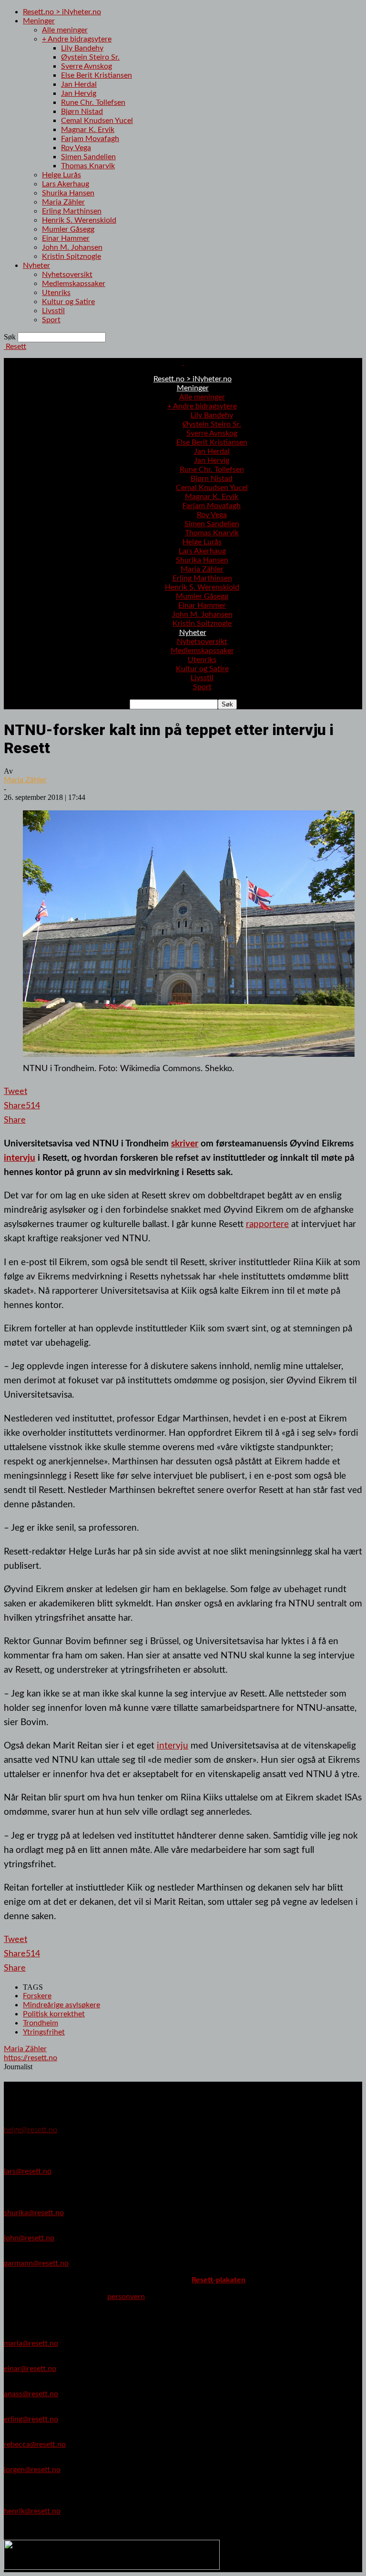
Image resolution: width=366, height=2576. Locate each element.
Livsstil (53, 311)
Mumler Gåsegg (68, 229)
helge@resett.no (30, 2130)
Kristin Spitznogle (71, 256)
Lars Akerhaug (66, 184)
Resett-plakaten (219, 2280)
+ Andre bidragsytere (77, 39)
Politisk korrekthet (54, 2014)
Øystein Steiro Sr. (90, 57)
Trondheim (41, 2023)
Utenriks (56, 293)
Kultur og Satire (68, 302)
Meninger (39, 21)
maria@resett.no (31, 2343)
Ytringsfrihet (44, 2032)
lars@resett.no (28, 2171)
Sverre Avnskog (86, 66)
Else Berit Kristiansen (97, 75)
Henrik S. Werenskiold (79, 220)
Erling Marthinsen (72, 211)
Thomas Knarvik (88, 166)
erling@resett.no (31, 2419)
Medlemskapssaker (74, 284)
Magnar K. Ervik (88, 130)
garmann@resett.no (36, 2263)
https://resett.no (30, 2058)
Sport (51, 320)
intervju (20, 1158)
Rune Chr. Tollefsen (93, 102)
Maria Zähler (63, 202)
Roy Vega (76, 148)
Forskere (37, 1996)
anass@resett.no (31, 2394)
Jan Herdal (79, 84)
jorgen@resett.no (32, 2470)
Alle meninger (65, 30)
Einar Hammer (66, 238)
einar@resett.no (30, 2369)
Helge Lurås (61, 175)
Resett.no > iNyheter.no (62, 12)
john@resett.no (29, 2238)
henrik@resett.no (32, 2511)
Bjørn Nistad (82, 112)
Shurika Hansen (68, 193)
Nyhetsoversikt (67, 275)
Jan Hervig (79, 93)
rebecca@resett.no (35, 2444)
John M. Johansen (72, 247)
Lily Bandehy (82, 48)
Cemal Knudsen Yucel (97, 121)
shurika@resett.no (34, 2213)
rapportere (267, 1224)
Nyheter (36, 266)
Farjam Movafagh (90, 139)
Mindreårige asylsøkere (61, 2005)
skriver (185, 1144)
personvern (126, 2297)
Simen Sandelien (88, 157)
